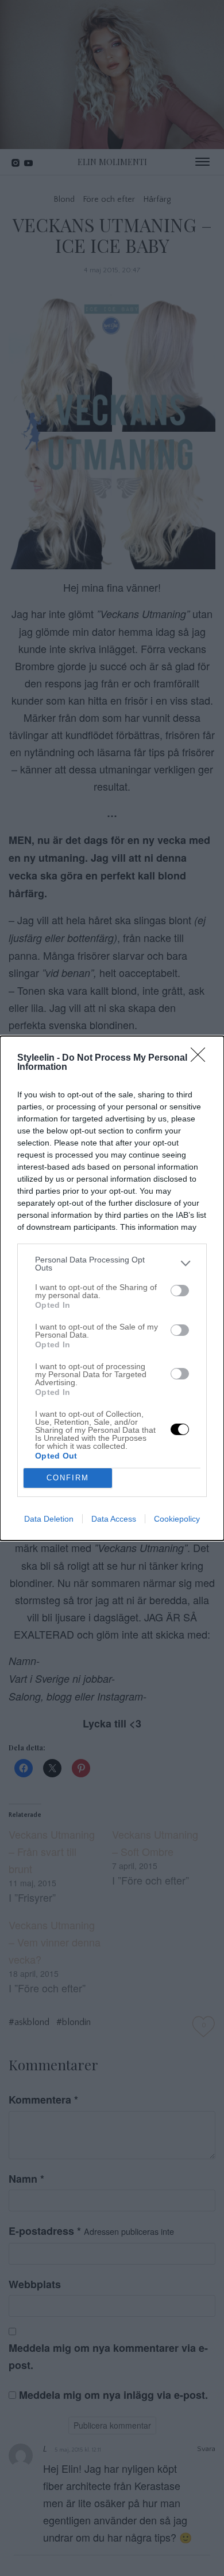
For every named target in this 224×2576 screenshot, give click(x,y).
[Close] (202, 1058)
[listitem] (112, 1264)
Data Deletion (49, 1519)
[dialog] (112, 1288)
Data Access (114, 1519)
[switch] (180, 1291)
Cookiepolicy (177, 1519)
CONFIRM (68, 1478)
